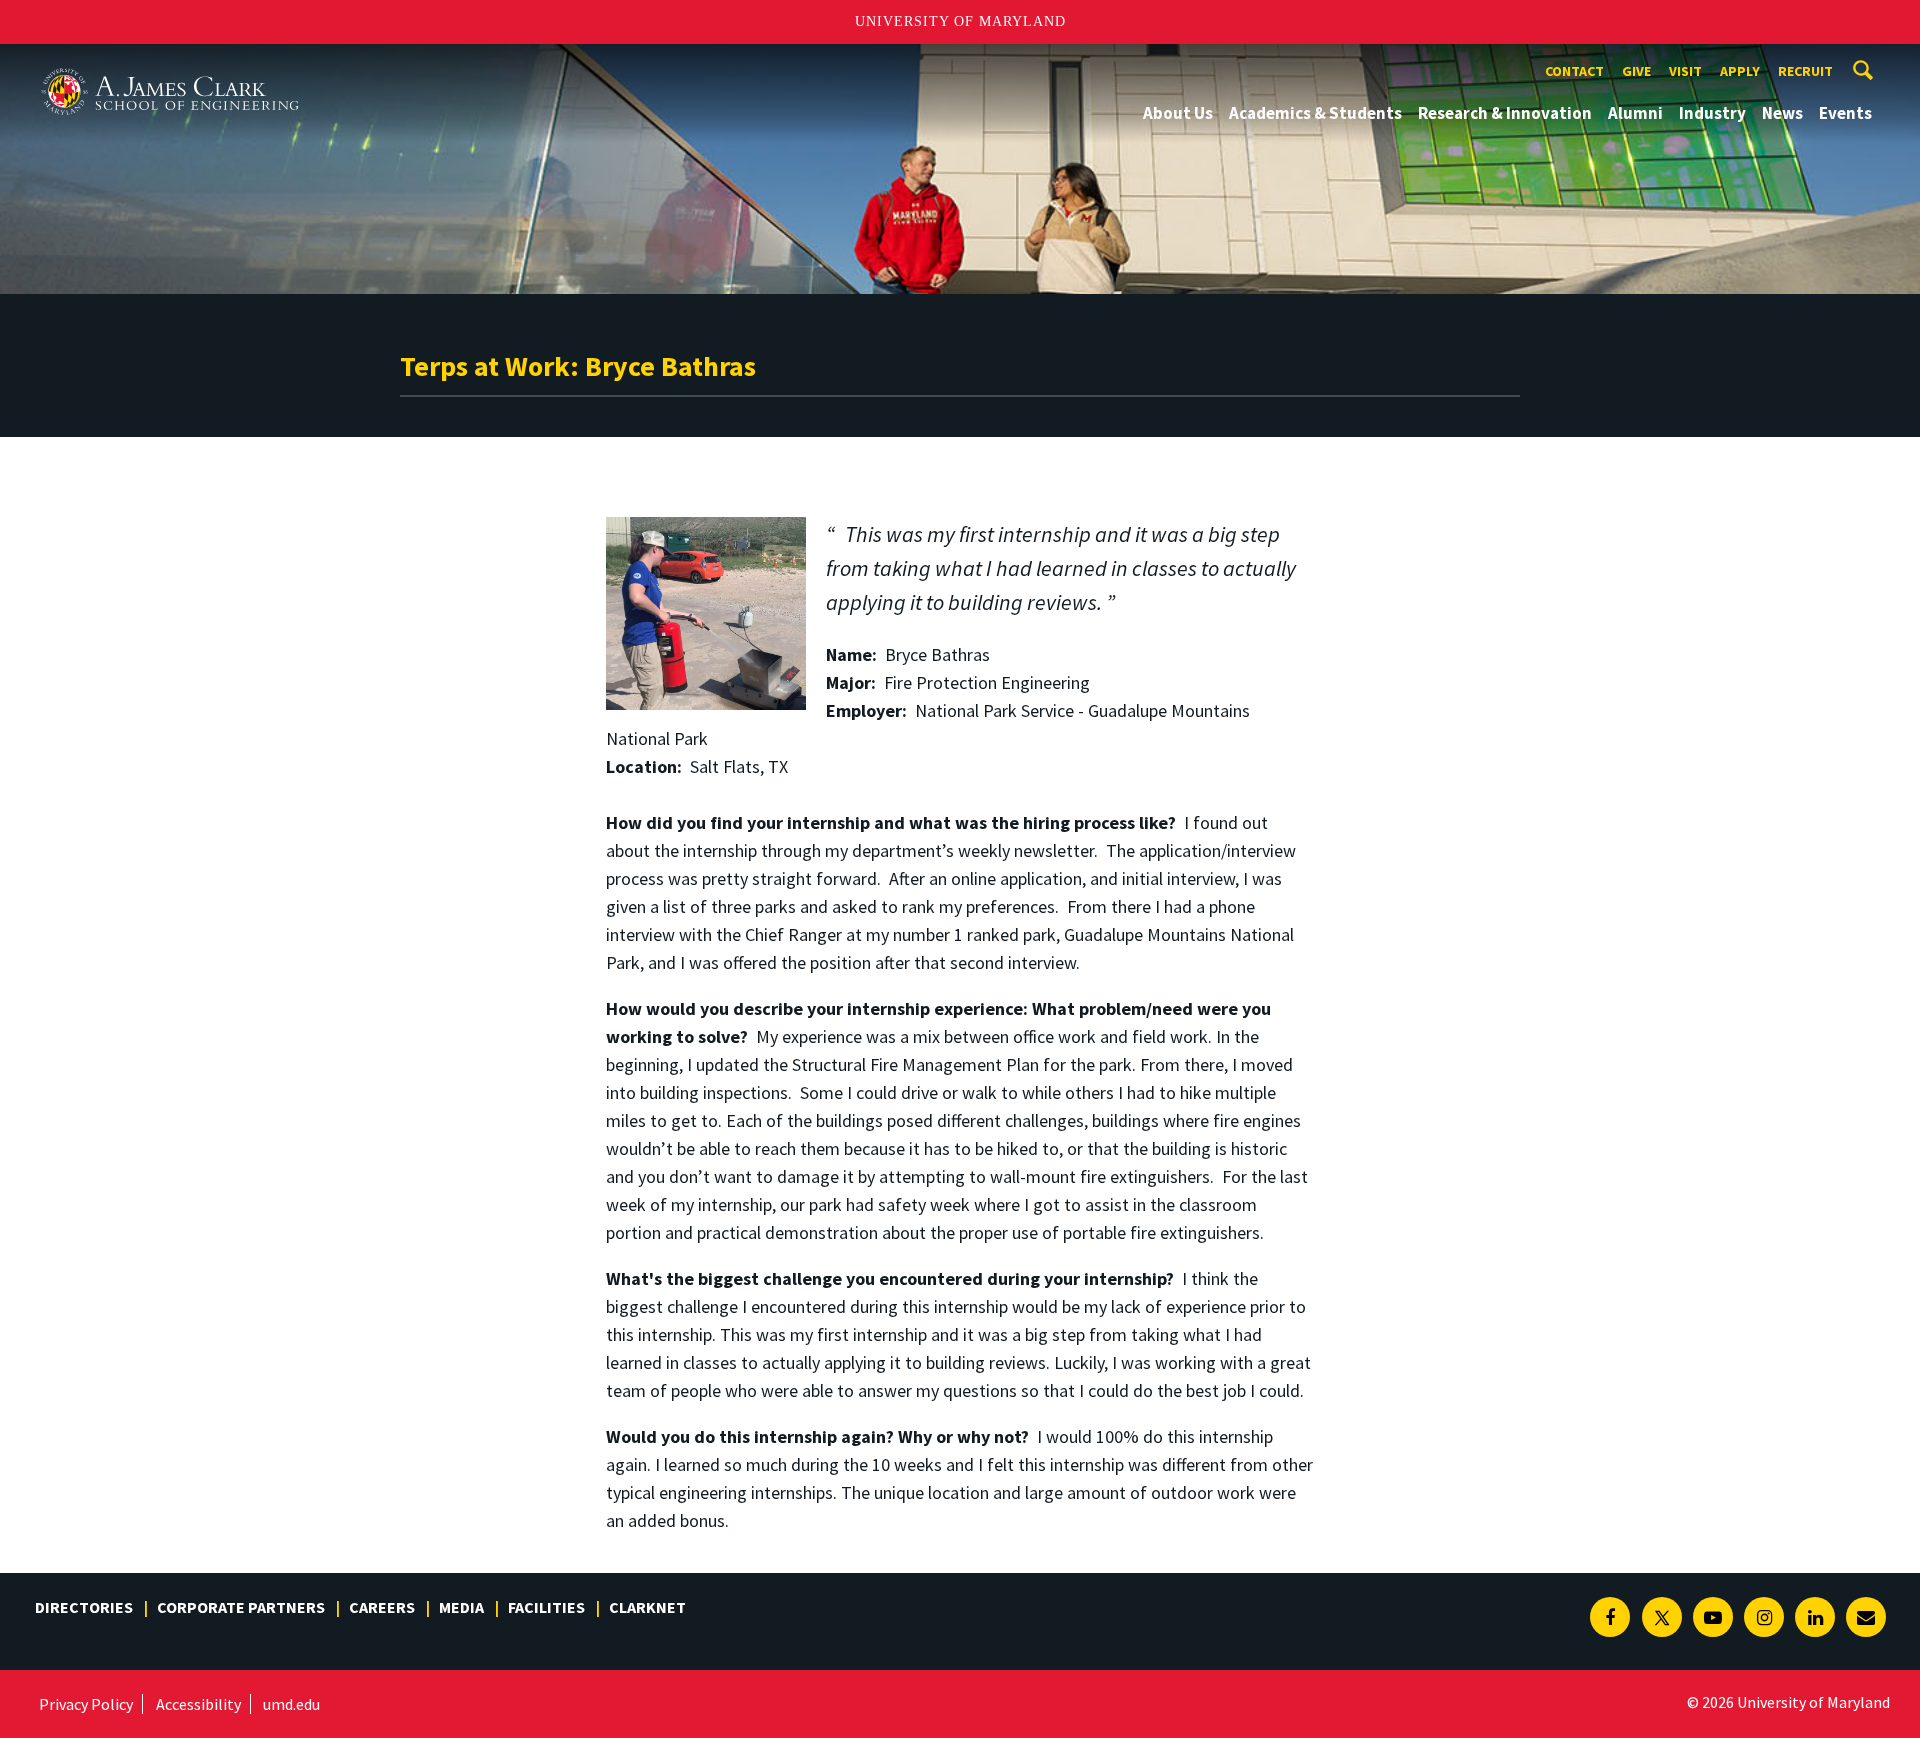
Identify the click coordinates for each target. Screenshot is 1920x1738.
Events (1845, 113)
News (1782, 113)
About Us (1178, 113)
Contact (1574, 71)
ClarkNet (647, 1607)
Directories (84, 1607)
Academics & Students (1315, 113)
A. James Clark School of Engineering (170, 62)
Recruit (1805, 71)
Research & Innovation (1505, 113)
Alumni (1635, 113)
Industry (1712, 113)
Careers (382, 1607)
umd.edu (291, 1704)
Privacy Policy (86, 1704)
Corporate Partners (241, 1607)
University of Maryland (960, 21)
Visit (1685, 71)
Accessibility (198, 1704)
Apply (1740, 71)
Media (461, 1607)
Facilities (546, 1607)
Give (1636, 71)
